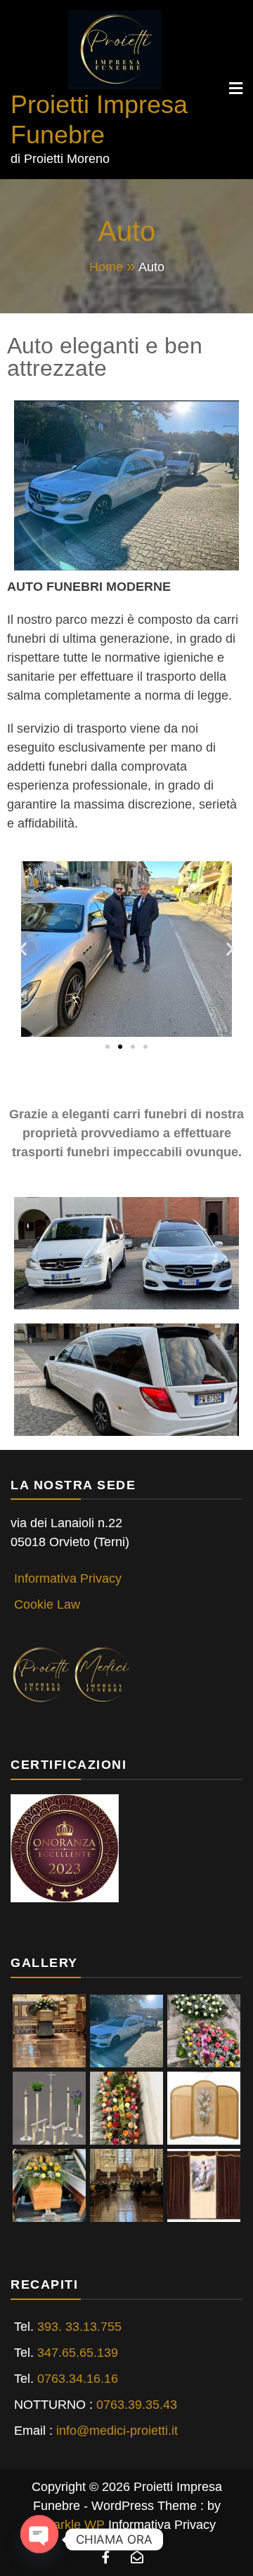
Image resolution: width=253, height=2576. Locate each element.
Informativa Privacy (68, 1578)
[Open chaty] (39, 2532)
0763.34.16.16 (78, 2379)
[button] (23, 949)
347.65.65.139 (78, 2353)
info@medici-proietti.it (117, 2431)
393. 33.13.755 (79, 2327)
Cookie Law (47, 1604)
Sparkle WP (71, 2525)
